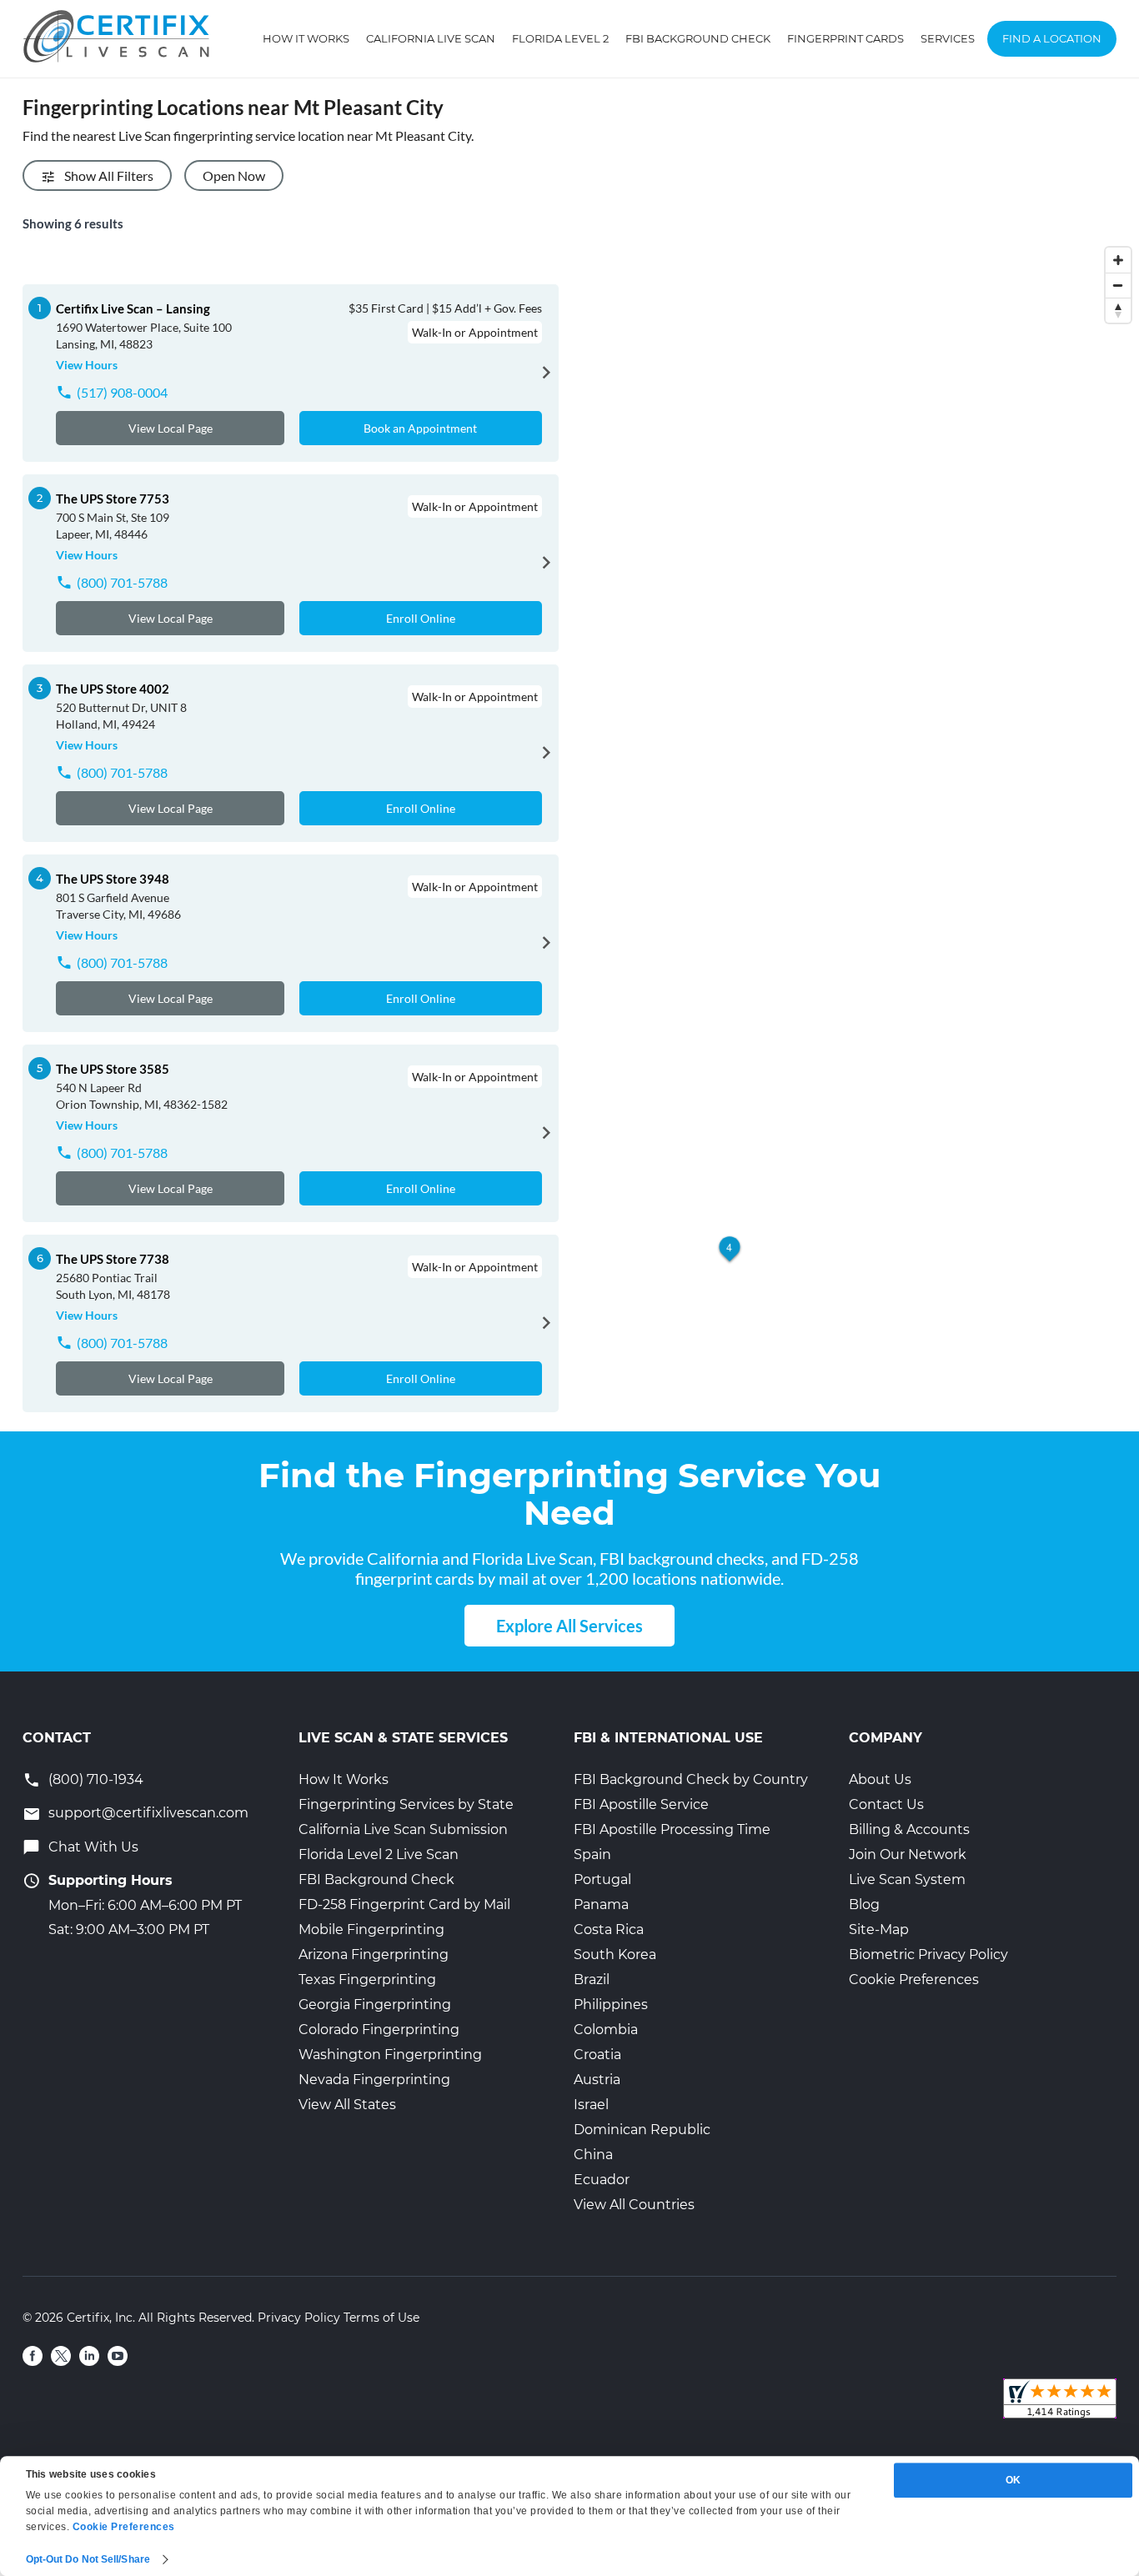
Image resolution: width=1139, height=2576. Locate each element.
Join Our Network (908, 1854)
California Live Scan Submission (403, 1829)
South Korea (615, 1955)
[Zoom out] (1118, 285)
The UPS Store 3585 (113, 1069)
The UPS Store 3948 (113, 879)
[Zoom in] (1118, 260)
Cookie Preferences (914, 1980)
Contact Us (886, 1804)
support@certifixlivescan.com (148, 1813)
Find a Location (1052, 38)
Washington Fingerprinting (390, 2055)
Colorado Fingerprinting (379, 2030)
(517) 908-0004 (122, 392)
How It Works (306, 38)
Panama (601, 1904)
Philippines (611, 2005)
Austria (597, 2080)
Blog (864, 1904)
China (593, 2155)
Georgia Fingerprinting (375, 2005)
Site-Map (879, 1929)
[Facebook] (33, 2356)
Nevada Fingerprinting (374, 2080)
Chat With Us (93, 1847)
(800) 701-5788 (122, 582)
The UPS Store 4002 (113, 689)
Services (948, 38)
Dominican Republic (642, 2130)
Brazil (592, 1980)
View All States (347, 2105)
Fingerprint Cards (845, 38)
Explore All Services (569, 1626)
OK (1013, 2480)
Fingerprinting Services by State (406, 1804)
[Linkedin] (89, 2356)
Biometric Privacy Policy (928, 1955)
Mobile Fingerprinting (371, 1929)
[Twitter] (61, 2356)
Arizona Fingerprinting (374, 1955)
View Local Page (171, 428)
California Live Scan (431, 38)
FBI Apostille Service (641, 1804)
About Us (880, 1779)
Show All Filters (109, 175)
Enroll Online (421, 618)
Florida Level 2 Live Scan (379, 1854)
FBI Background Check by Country (691, 1779)
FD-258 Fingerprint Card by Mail (404, 1904)
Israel (591, 2105)
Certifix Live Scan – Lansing (133, 308)
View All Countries (634, 2205)
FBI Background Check (698, 38)
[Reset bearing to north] (1118, 310)
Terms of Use (381, 2318)
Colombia (606, 2030)
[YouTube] (118, 2356)
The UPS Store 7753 (113, 499)
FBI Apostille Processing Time (672, 1829)
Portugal (602, 1879)
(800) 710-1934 (96, 1779)
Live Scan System (907, 1879)
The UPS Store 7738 (113, 1259)
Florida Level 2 (560, 38)
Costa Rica (609, 1929)
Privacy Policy (299, 2318)
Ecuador (602, 2180)
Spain (592, 1854)
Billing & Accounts (909, 1829)
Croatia (597, 2055)
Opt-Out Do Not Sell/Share (88, 2559)
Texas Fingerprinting (367, 1980)
